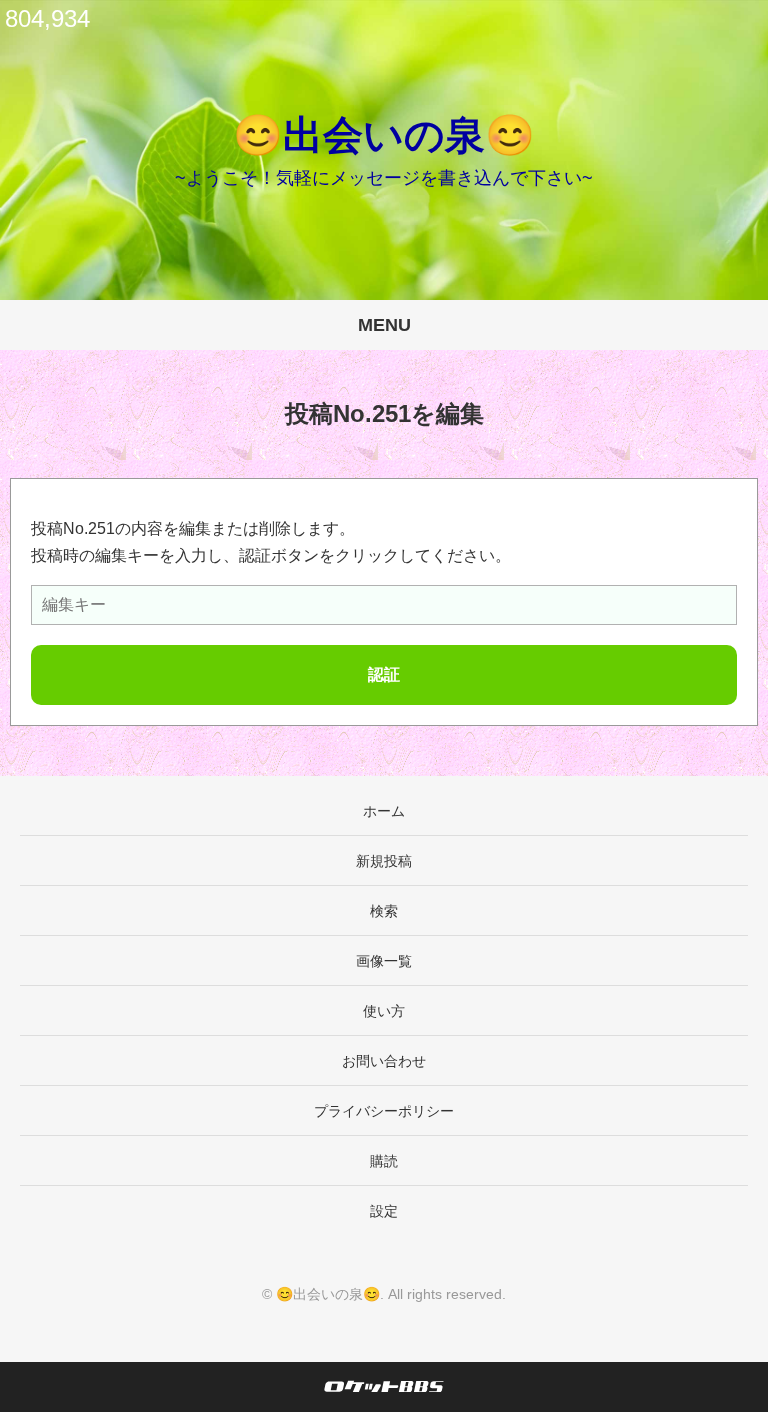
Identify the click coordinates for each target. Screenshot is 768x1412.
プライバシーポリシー (384, 1111)
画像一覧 (384, 961)
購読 (384, 1161)
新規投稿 (384, 861)
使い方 (384, 1011)
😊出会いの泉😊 (384, 135)
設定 (384, 1211)
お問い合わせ (384, 1061)
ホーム (384, 811)
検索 (384, 911)
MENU (384, 325)
